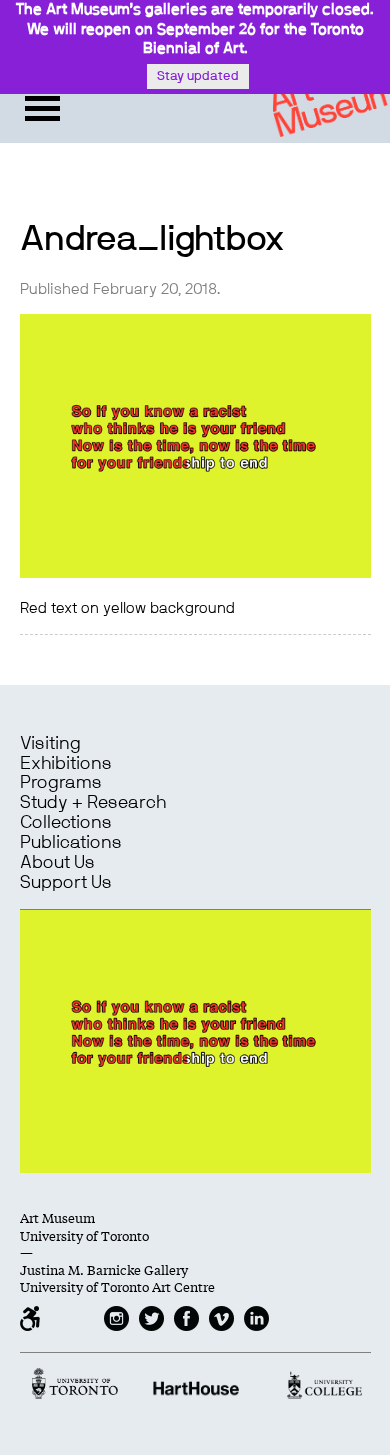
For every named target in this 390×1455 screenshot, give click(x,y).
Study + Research (93, 803)
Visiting (50, 744)
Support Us (66, 883)
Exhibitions (66, 764)
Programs (61, 783)
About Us (57, 863)
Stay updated (198, 76)
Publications (71, 843)
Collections (66, 823)
